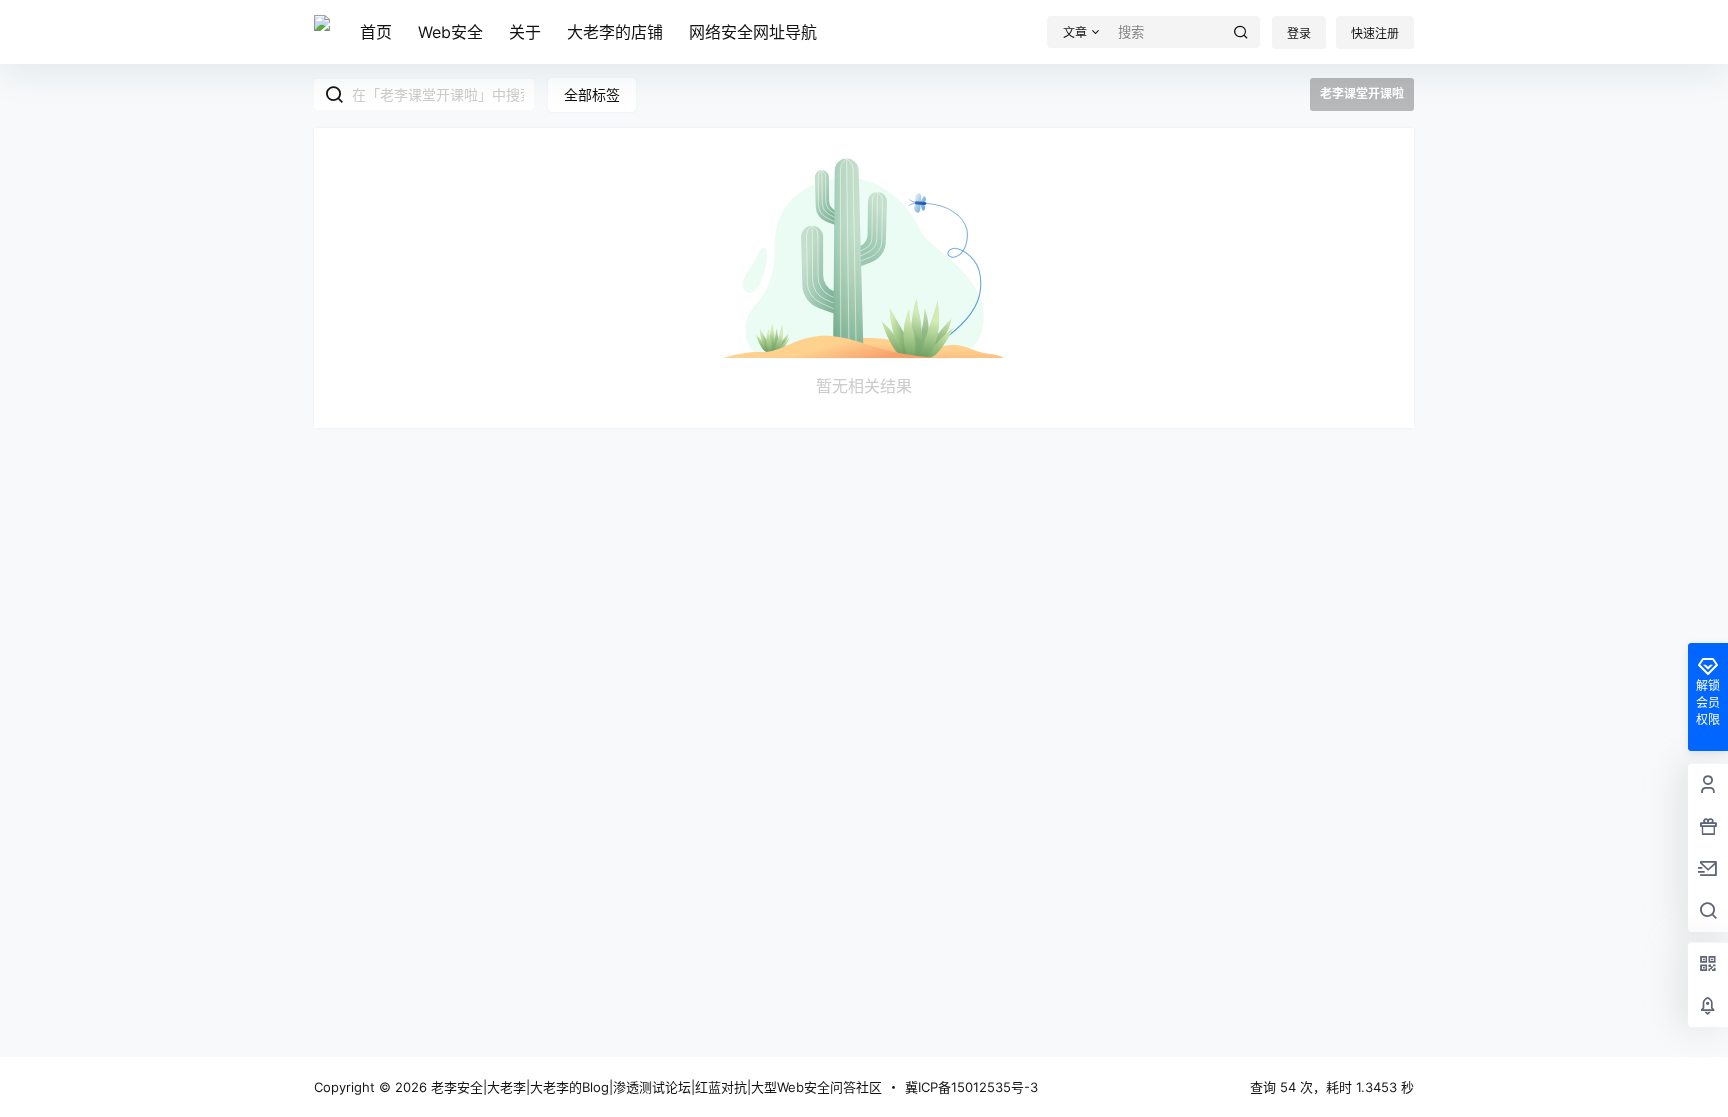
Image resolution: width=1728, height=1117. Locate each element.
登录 (1299, 33)
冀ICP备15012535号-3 (971, 1087)
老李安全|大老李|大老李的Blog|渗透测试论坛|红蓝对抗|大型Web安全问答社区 (654, 1087)
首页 (376, 32)
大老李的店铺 (615, 32)
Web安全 (450, 32)
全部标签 (592, 94)
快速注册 (1375, 33)
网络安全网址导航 (753, 32)
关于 (525, 32)
